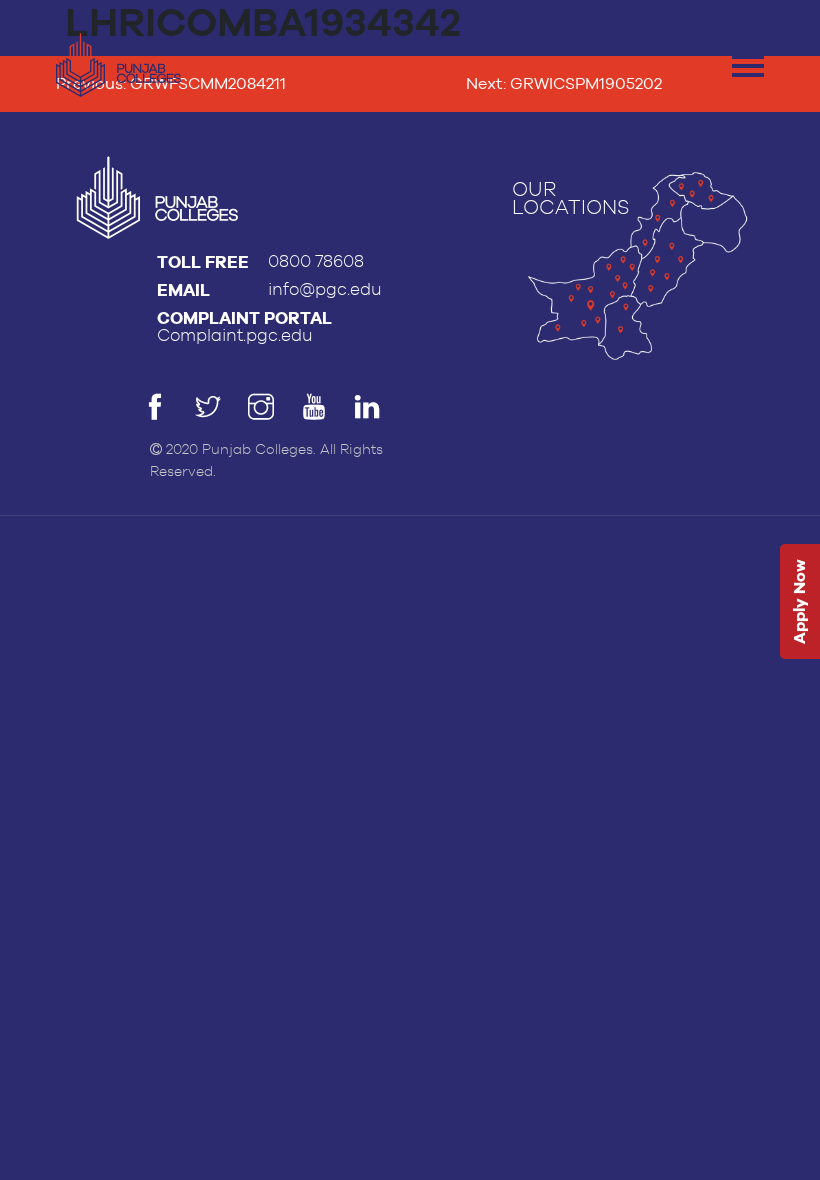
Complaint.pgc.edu (235, 335)
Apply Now (799, 602)
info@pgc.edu (325, 289)
